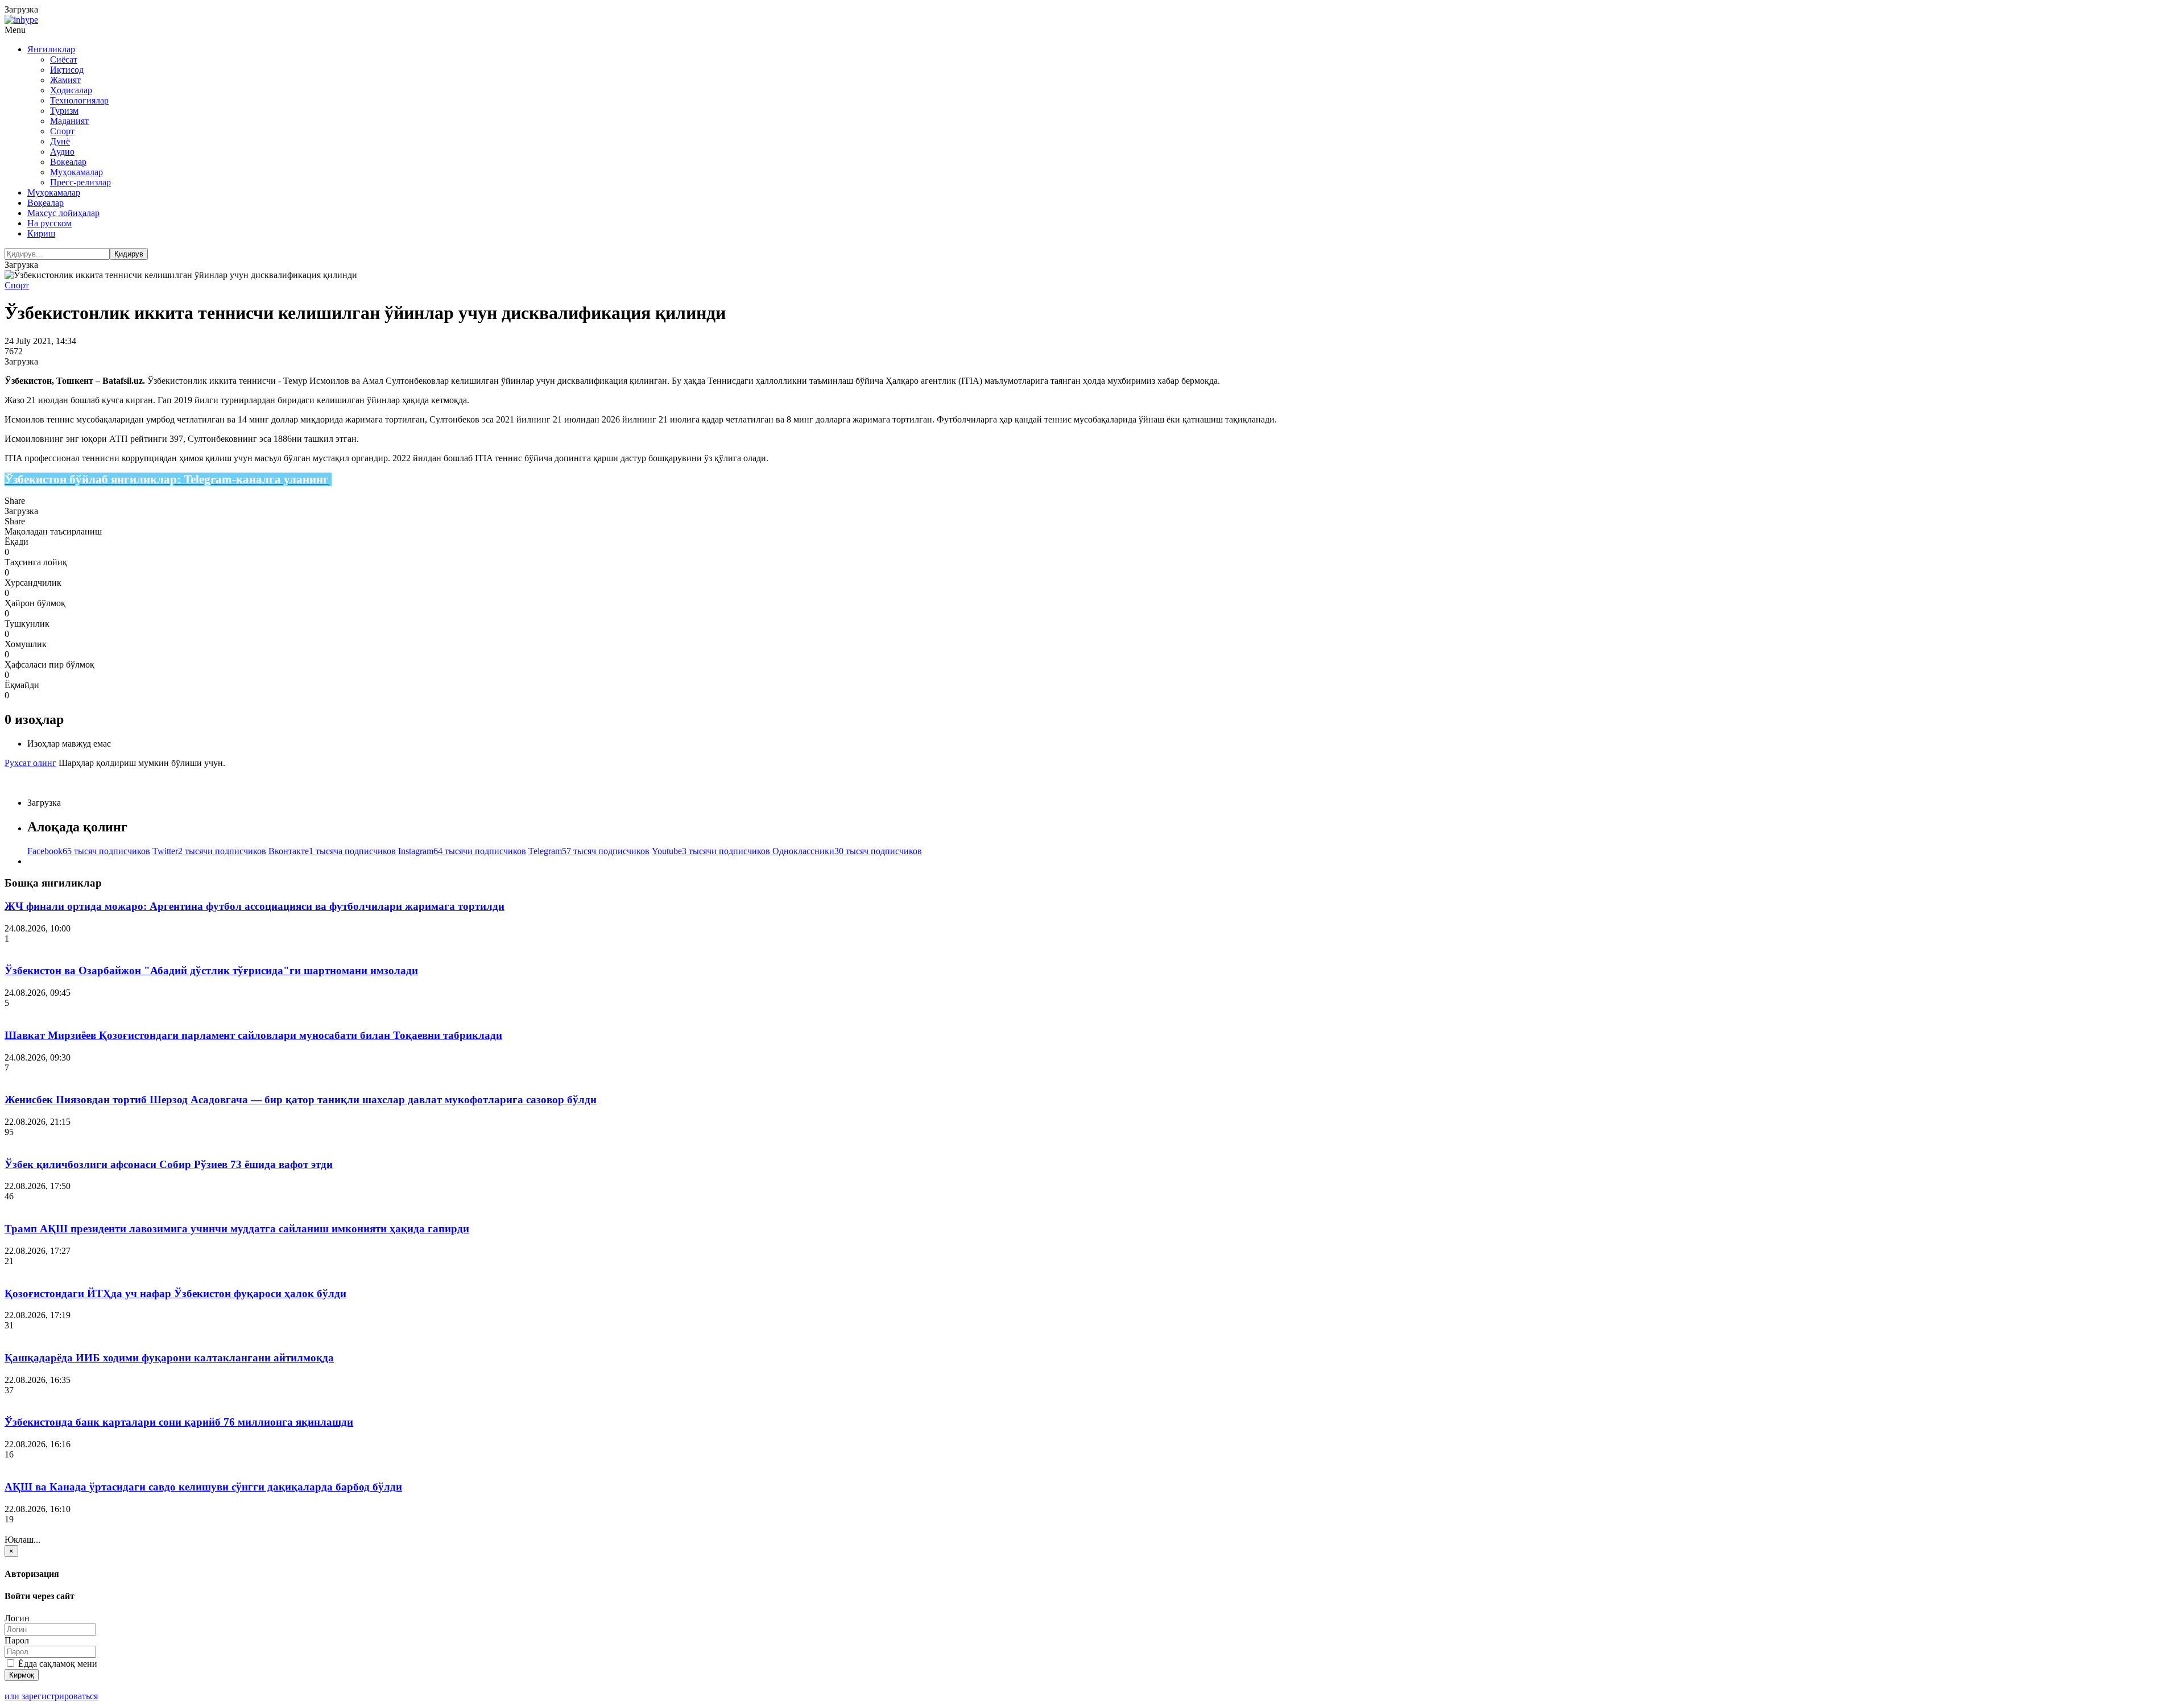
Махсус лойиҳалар (63, 213)
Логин (17, 1618)
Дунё (60, 141)
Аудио (62, 152)
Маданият (69, 121)
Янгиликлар (51, 49)
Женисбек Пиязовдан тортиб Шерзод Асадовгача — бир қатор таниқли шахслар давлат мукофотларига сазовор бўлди (301, 1100)
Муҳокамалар (76, 172)
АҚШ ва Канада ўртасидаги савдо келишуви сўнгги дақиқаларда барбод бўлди (203, 1487)
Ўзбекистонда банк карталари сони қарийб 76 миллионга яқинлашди (179, 1422)
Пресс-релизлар (80, 182)
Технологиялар (79, 100)
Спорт (62, 131)
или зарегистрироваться (51, 1696)
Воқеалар (68, 162)
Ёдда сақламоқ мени (57, 1664)
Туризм (64, 111)
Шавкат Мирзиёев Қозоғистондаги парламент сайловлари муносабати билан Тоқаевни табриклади (253, 1035)
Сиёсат (64, 59)
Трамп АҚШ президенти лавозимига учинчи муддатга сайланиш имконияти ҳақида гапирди (237, 1229)
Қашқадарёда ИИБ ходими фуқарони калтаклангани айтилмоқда (169, 1358)
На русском (49, 223)
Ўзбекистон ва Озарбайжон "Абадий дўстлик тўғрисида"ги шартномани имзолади (211, 970)
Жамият (65, 80)
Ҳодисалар (71, 90)
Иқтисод (67, 70)
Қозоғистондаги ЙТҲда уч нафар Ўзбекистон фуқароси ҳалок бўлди (175, 1293)
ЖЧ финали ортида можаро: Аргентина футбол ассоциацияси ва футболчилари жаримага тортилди (255, 906)
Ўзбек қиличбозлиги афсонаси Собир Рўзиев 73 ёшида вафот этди (169, 1164)
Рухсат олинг (30, 763)
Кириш (41, 233)
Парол (17, 1640)
